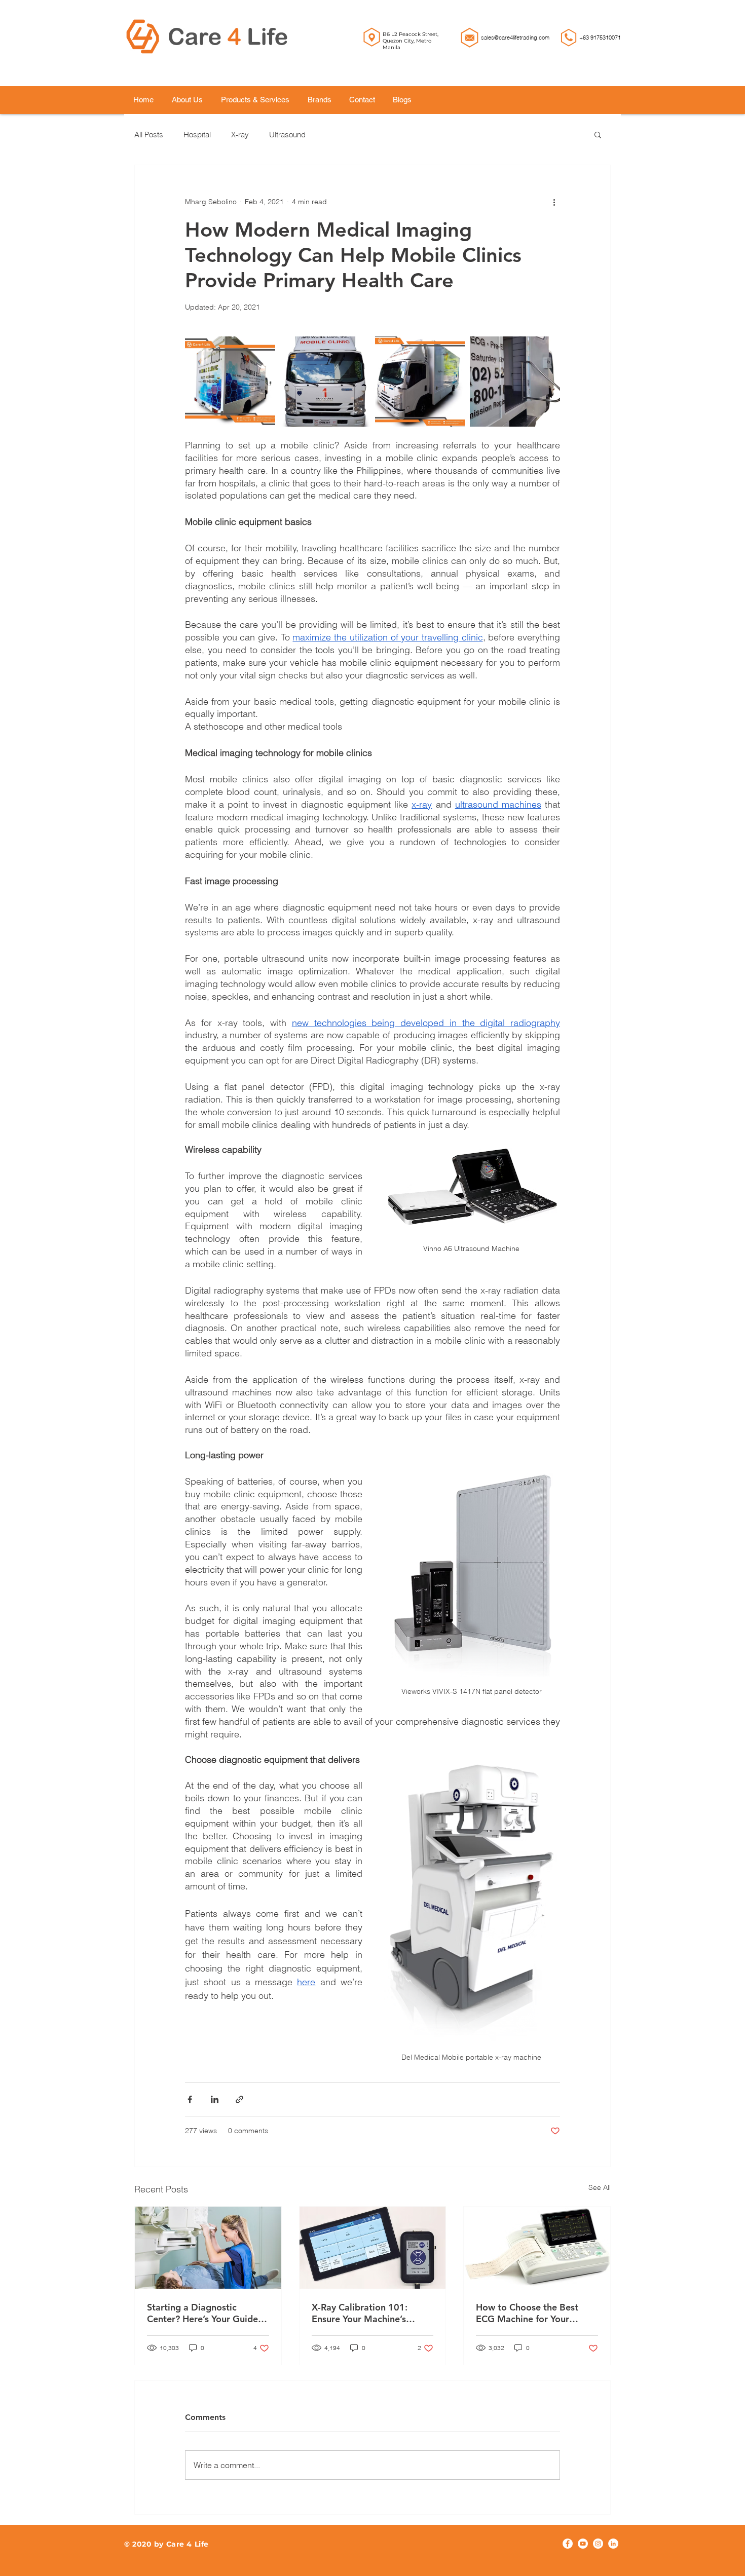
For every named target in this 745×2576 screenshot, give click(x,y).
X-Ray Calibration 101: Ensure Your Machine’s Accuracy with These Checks (371, 2313)
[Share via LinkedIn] (215, 2099)
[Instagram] (598, 2544)
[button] (598, 134)
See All (600, 2187)
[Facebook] (568, 2544)
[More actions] (554, 202)
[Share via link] (239, 2099)
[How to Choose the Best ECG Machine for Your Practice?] (537, 2248)
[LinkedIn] (613, 2544)
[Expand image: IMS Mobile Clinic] (262, 350)
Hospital (197, 135)
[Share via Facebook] (190, 2099)
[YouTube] (583, 2544)
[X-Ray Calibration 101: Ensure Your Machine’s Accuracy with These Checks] (373, 2248)
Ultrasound (287, 135)
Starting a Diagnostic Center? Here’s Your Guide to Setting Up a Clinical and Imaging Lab (205, 2313)
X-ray (240, 135)
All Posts (149, 135)
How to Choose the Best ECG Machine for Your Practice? (527, 2313)
